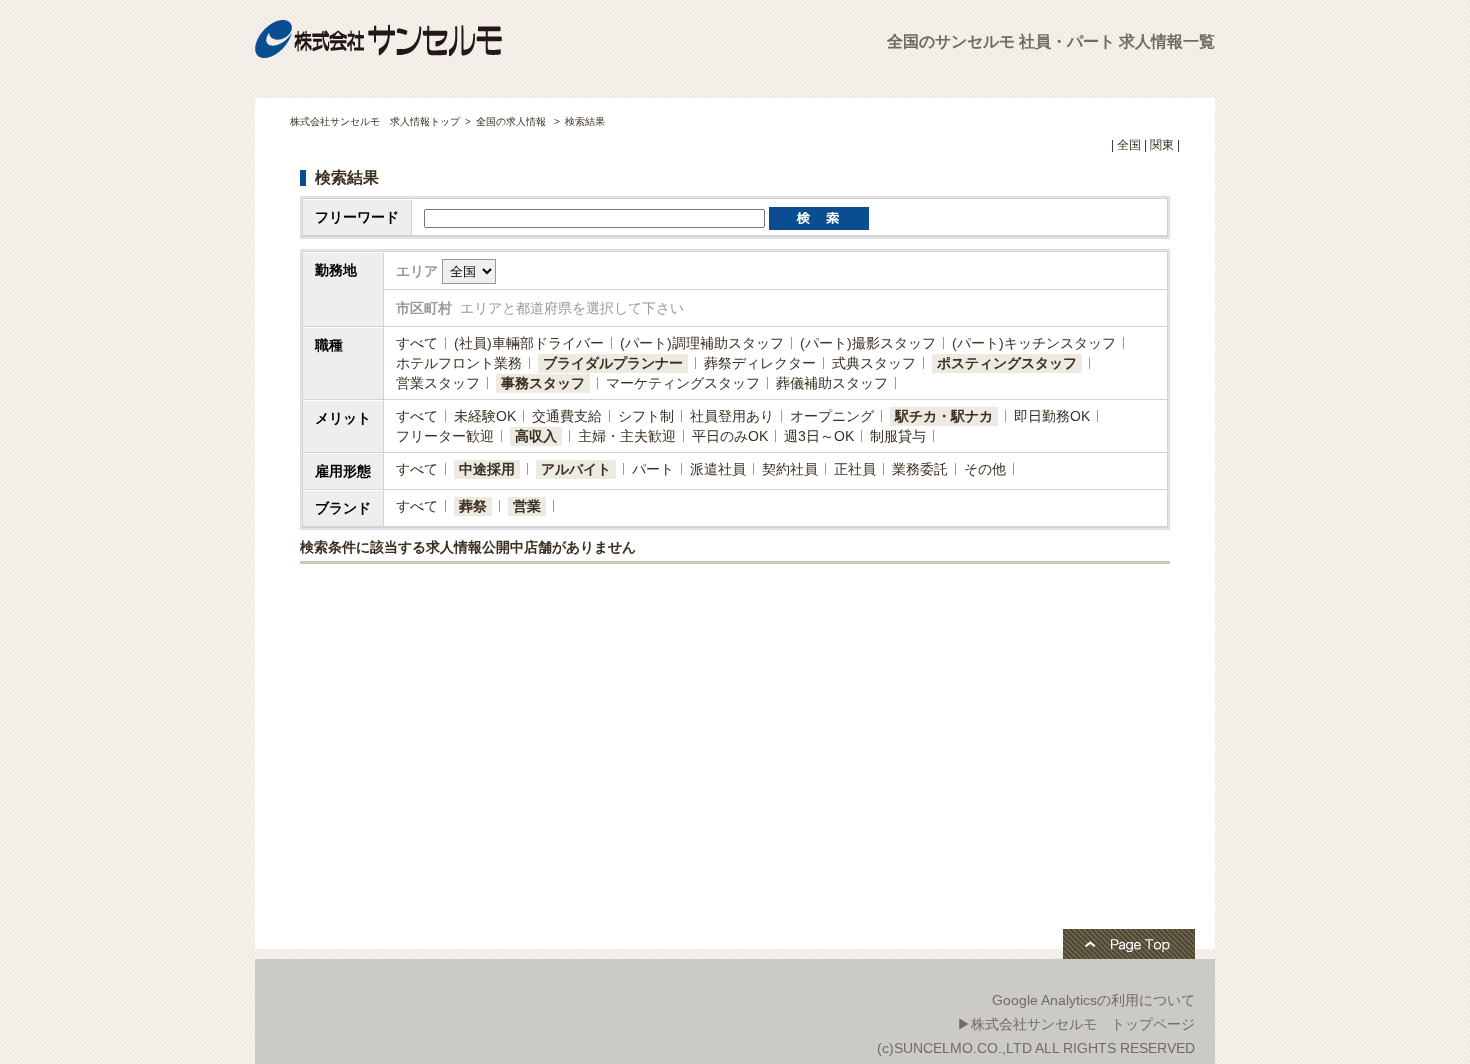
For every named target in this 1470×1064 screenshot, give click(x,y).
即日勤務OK (1052, 416)
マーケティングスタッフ (683, 383)
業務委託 (920, 469)
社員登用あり (732, 416)
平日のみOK (730, 436)
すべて (417, 343)
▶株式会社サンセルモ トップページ (1076, 1024)
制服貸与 (898, 436)
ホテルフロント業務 (459, 363)
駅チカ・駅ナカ (944, 416)
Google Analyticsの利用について (1093, 1000)
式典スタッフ (874, 363)
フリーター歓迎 (445, 436)
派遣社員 (718, 469)
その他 (985, 469)
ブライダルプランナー (613, 363)
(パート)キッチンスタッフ (1034, 343)
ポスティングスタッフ (1007, 363)
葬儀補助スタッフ (832, 383)
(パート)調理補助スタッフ (702, 343)
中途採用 (487, 469)
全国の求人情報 (512, 121)
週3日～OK (819, 436)
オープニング (832, 416)
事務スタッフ (543, 383)
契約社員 (790, 469)
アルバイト (576, 469)
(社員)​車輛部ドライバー (529, 343)
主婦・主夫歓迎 (627, 436)
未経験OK (485, 416)
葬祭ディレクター (760, 363)
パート (653, 469)
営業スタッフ (438, 383)
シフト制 (646, 416)
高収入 (536, 436)
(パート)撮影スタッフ (868, 343)
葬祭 (473, 506)
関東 (1162, 145)
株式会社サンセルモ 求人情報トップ (375, 121)
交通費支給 (567, 416)
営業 (527, 506)
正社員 (855, 469)
